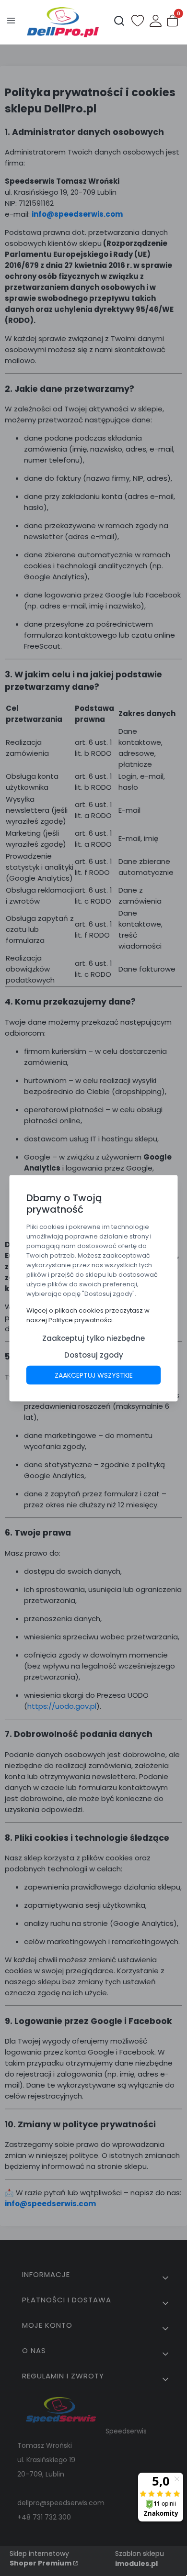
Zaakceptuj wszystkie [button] (94, 1375)
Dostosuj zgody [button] (94, 1354)
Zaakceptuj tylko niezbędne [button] (93, 1338)
